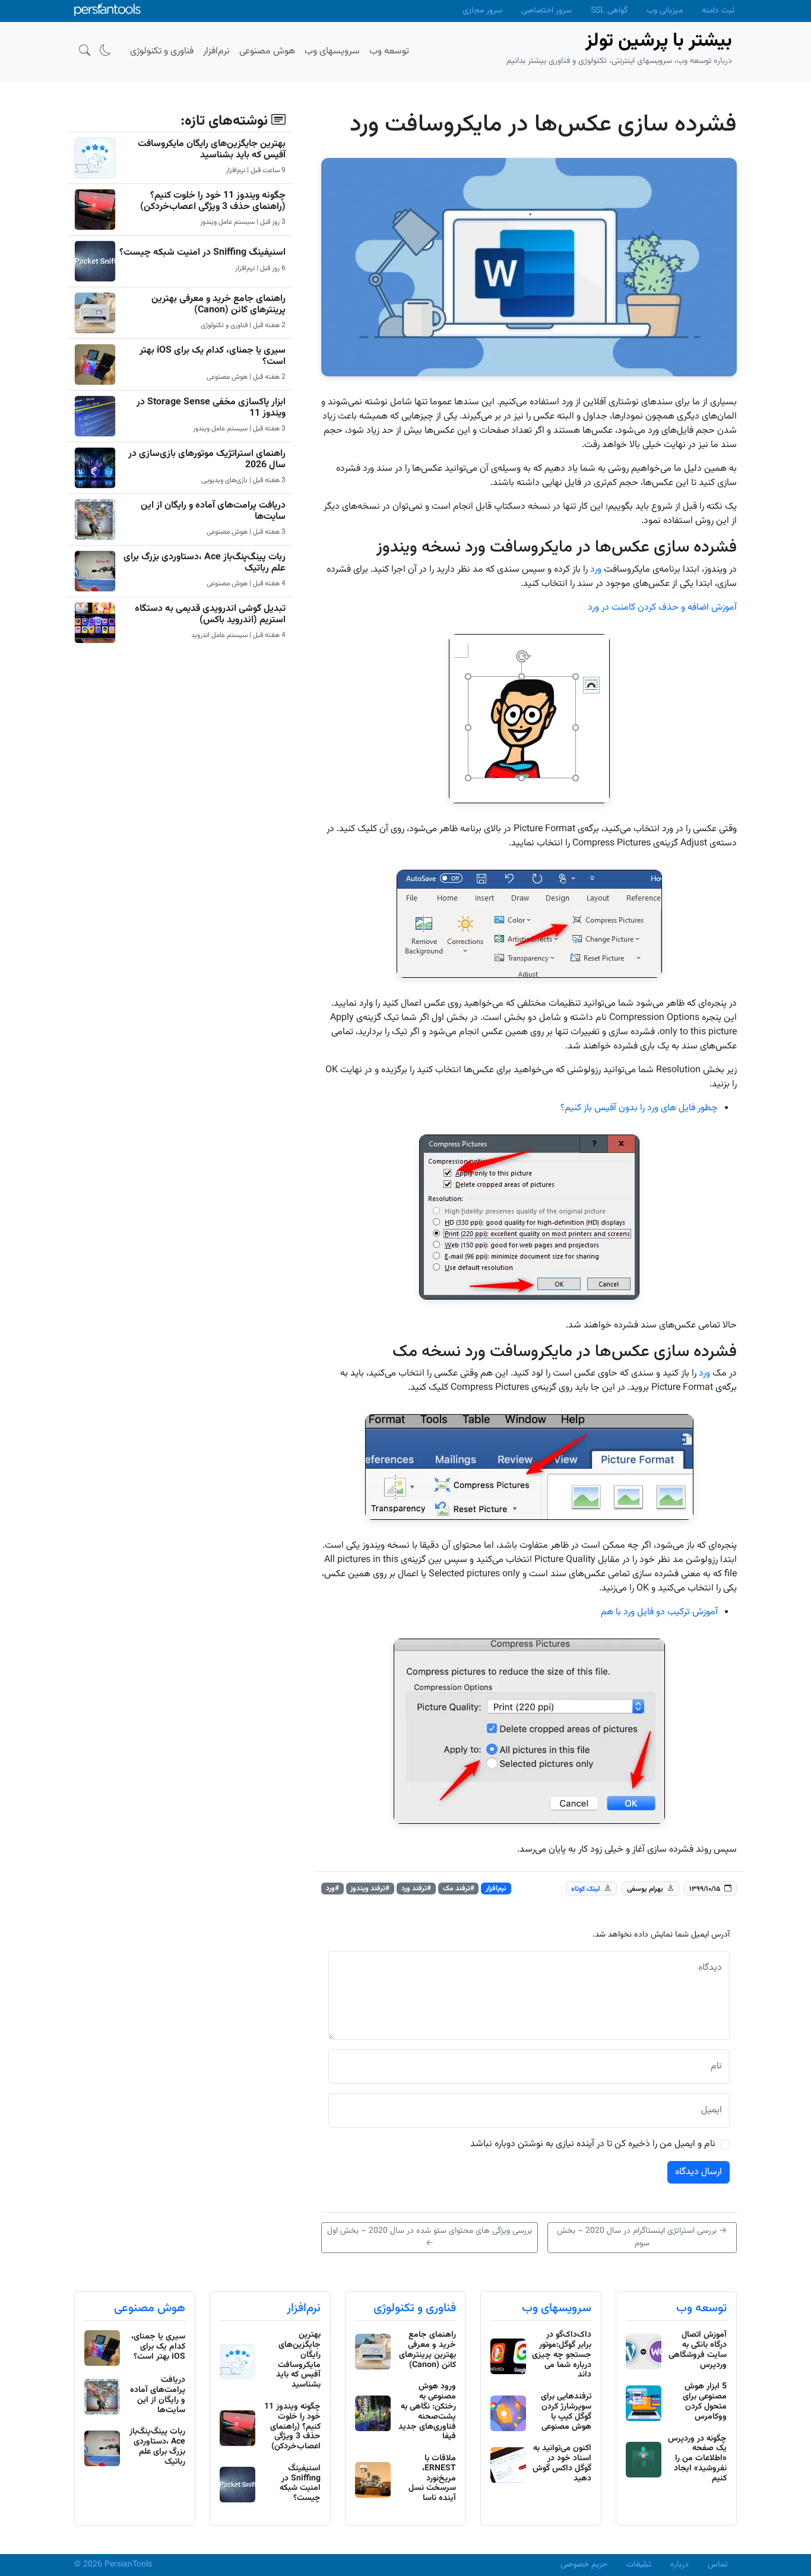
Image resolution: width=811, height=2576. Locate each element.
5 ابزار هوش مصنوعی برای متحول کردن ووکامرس (705, 2401)
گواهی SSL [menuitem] (609, 11)
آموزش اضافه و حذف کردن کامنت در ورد (662, 608)
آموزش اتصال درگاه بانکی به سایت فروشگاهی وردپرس (698, 2350)
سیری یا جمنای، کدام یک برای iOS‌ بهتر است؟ (213, 356)
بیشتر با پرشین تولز (659, 41)
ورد (596, 570)
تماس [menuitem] (717, 2565)
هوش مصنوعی (150, 2308)
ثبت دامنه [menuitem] (718, 11)
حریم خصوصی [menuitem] (584, 2565)
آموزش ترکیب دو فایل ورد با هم (659, 1612)
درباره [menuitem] (679, 2565)
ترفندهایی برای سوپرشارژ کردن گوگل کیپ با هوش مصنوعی (566, 2412)
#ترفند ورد (416, 1889)
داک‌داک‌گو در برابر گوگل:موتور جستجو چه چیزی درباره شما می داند (562, 2355)
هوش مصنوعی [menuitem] (267, 51)
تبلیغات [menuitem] (639, 2565)
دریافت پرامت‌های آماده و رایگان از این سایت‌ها (213, 511)
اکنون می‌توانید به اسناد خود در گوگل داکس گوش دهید (562, 2463)
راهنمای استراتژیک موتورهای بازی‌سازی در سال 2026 (207, 460)
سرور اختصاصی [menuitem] (547, 11)
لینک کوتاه (586, 1889)
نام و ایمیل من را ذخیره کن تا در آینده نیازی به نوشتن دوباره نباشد (593, 2144)
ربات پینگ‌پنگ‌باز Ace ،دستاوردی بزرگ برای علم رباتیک (205, 563)
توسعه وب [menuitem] (389, 51)
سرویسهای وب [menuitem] (332, 51)
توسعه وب (701, 2308)
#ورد (332, 1889)
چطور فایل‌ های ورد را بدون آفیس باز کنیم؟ (639, 1108)
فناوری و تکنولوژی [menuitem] (162, 51)
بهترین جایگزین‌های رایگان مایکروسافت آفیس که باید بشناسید (212, 150)
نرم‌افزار (496, 1889)
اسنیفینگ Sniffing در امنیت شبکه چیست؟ (202, 253)
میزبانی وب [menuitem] (665, 11)
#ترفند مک (459, 1889)
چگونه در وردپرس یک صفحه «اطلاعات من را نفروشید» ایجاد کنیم (697, 2459)
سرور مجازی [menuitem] (482, 11)
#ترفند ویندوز (370, 1889)
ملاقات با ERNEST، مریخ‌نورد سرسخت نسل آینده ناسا (432, 2478)
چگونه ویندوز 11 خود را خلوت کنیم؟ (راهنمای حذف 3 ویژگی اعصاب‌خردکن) (213, 201)
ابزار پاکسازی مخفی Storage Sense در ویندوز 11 (211, 408)
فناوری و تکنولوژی (415, 2308)
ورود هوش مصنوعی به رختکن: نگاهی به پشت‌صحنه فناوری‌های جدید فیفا (427, 2412)
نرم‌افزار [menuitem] (216, 51)
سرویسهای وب (557, 2308)
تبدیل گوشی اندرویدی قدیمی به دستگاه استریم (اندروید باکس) (210, 614)
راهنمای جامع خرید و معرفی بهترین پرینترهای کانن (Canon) (218, 305)
